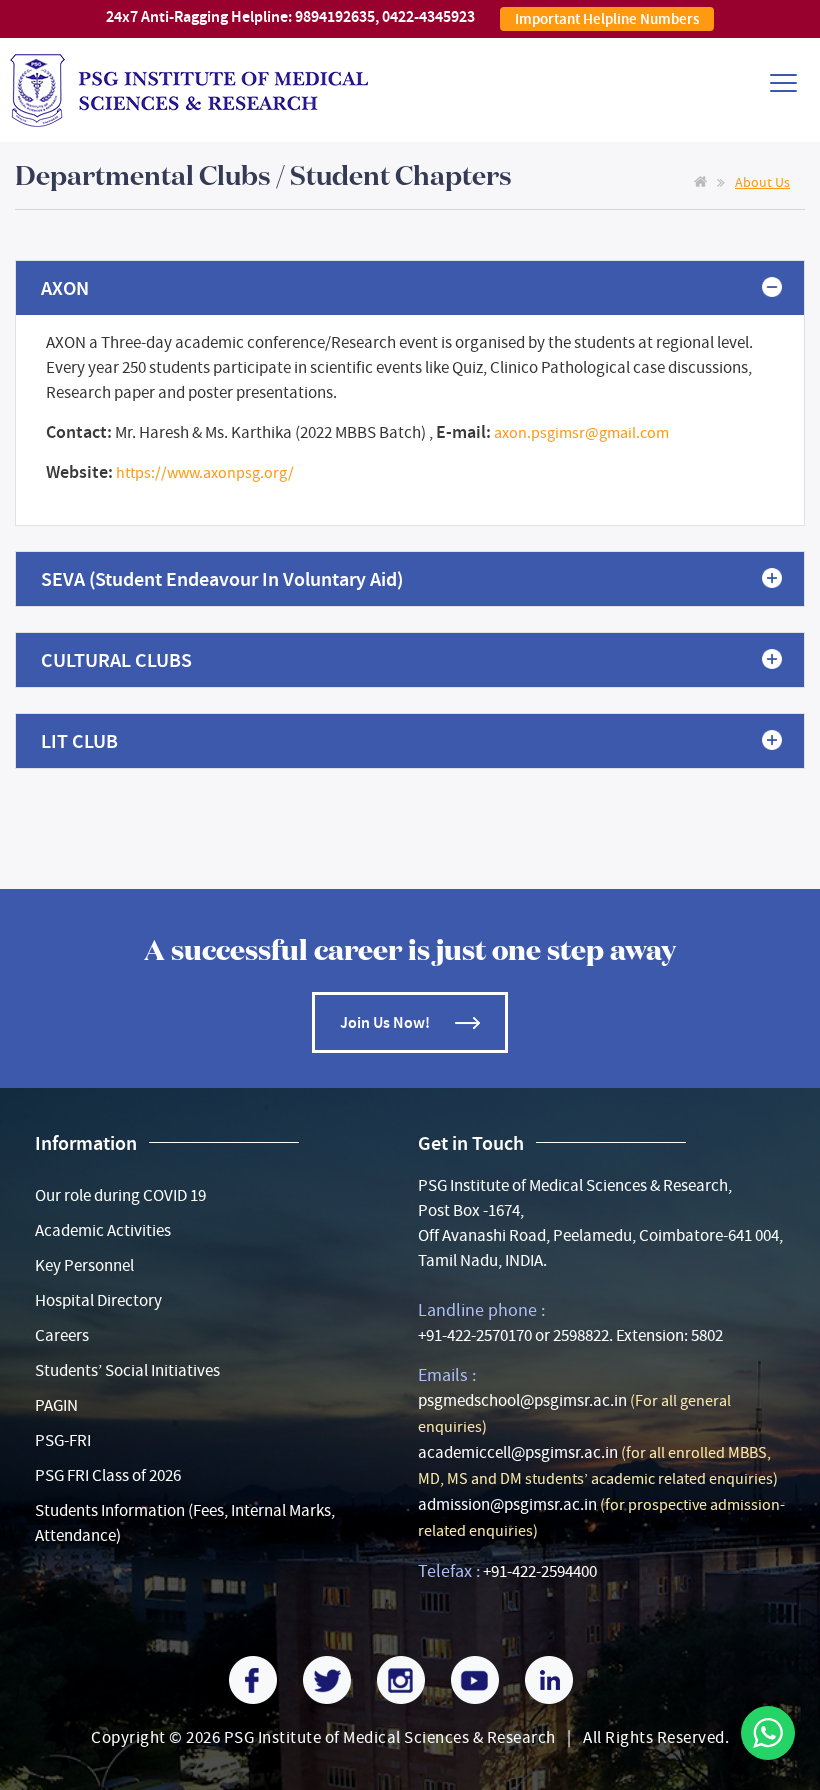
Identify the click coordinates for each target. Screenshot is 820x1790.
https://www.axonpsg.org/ (205, 473)
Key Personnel (84, 1265)
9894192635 (335, 16)
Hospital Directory (98, 1300)
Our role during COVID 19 (120, 1195)
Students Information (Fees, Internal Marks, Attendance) (185, 1523)
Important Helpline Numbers (607, 19)
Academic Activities (103, 1230)
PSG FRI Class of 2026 (108, 1475)
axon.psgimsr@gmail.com (581, 433)
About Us (762, 182)
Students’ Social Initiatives (127, 1370)
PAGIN (56, 1405)
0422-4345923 (428, 16)
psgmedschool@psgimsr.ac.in (522, 1400)
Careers (62, 1335)
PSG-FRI (63, 1440)
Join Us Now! (385, 1022)
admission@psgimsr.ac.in (507, 1504)
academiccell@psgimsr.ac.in (518, 1452)
